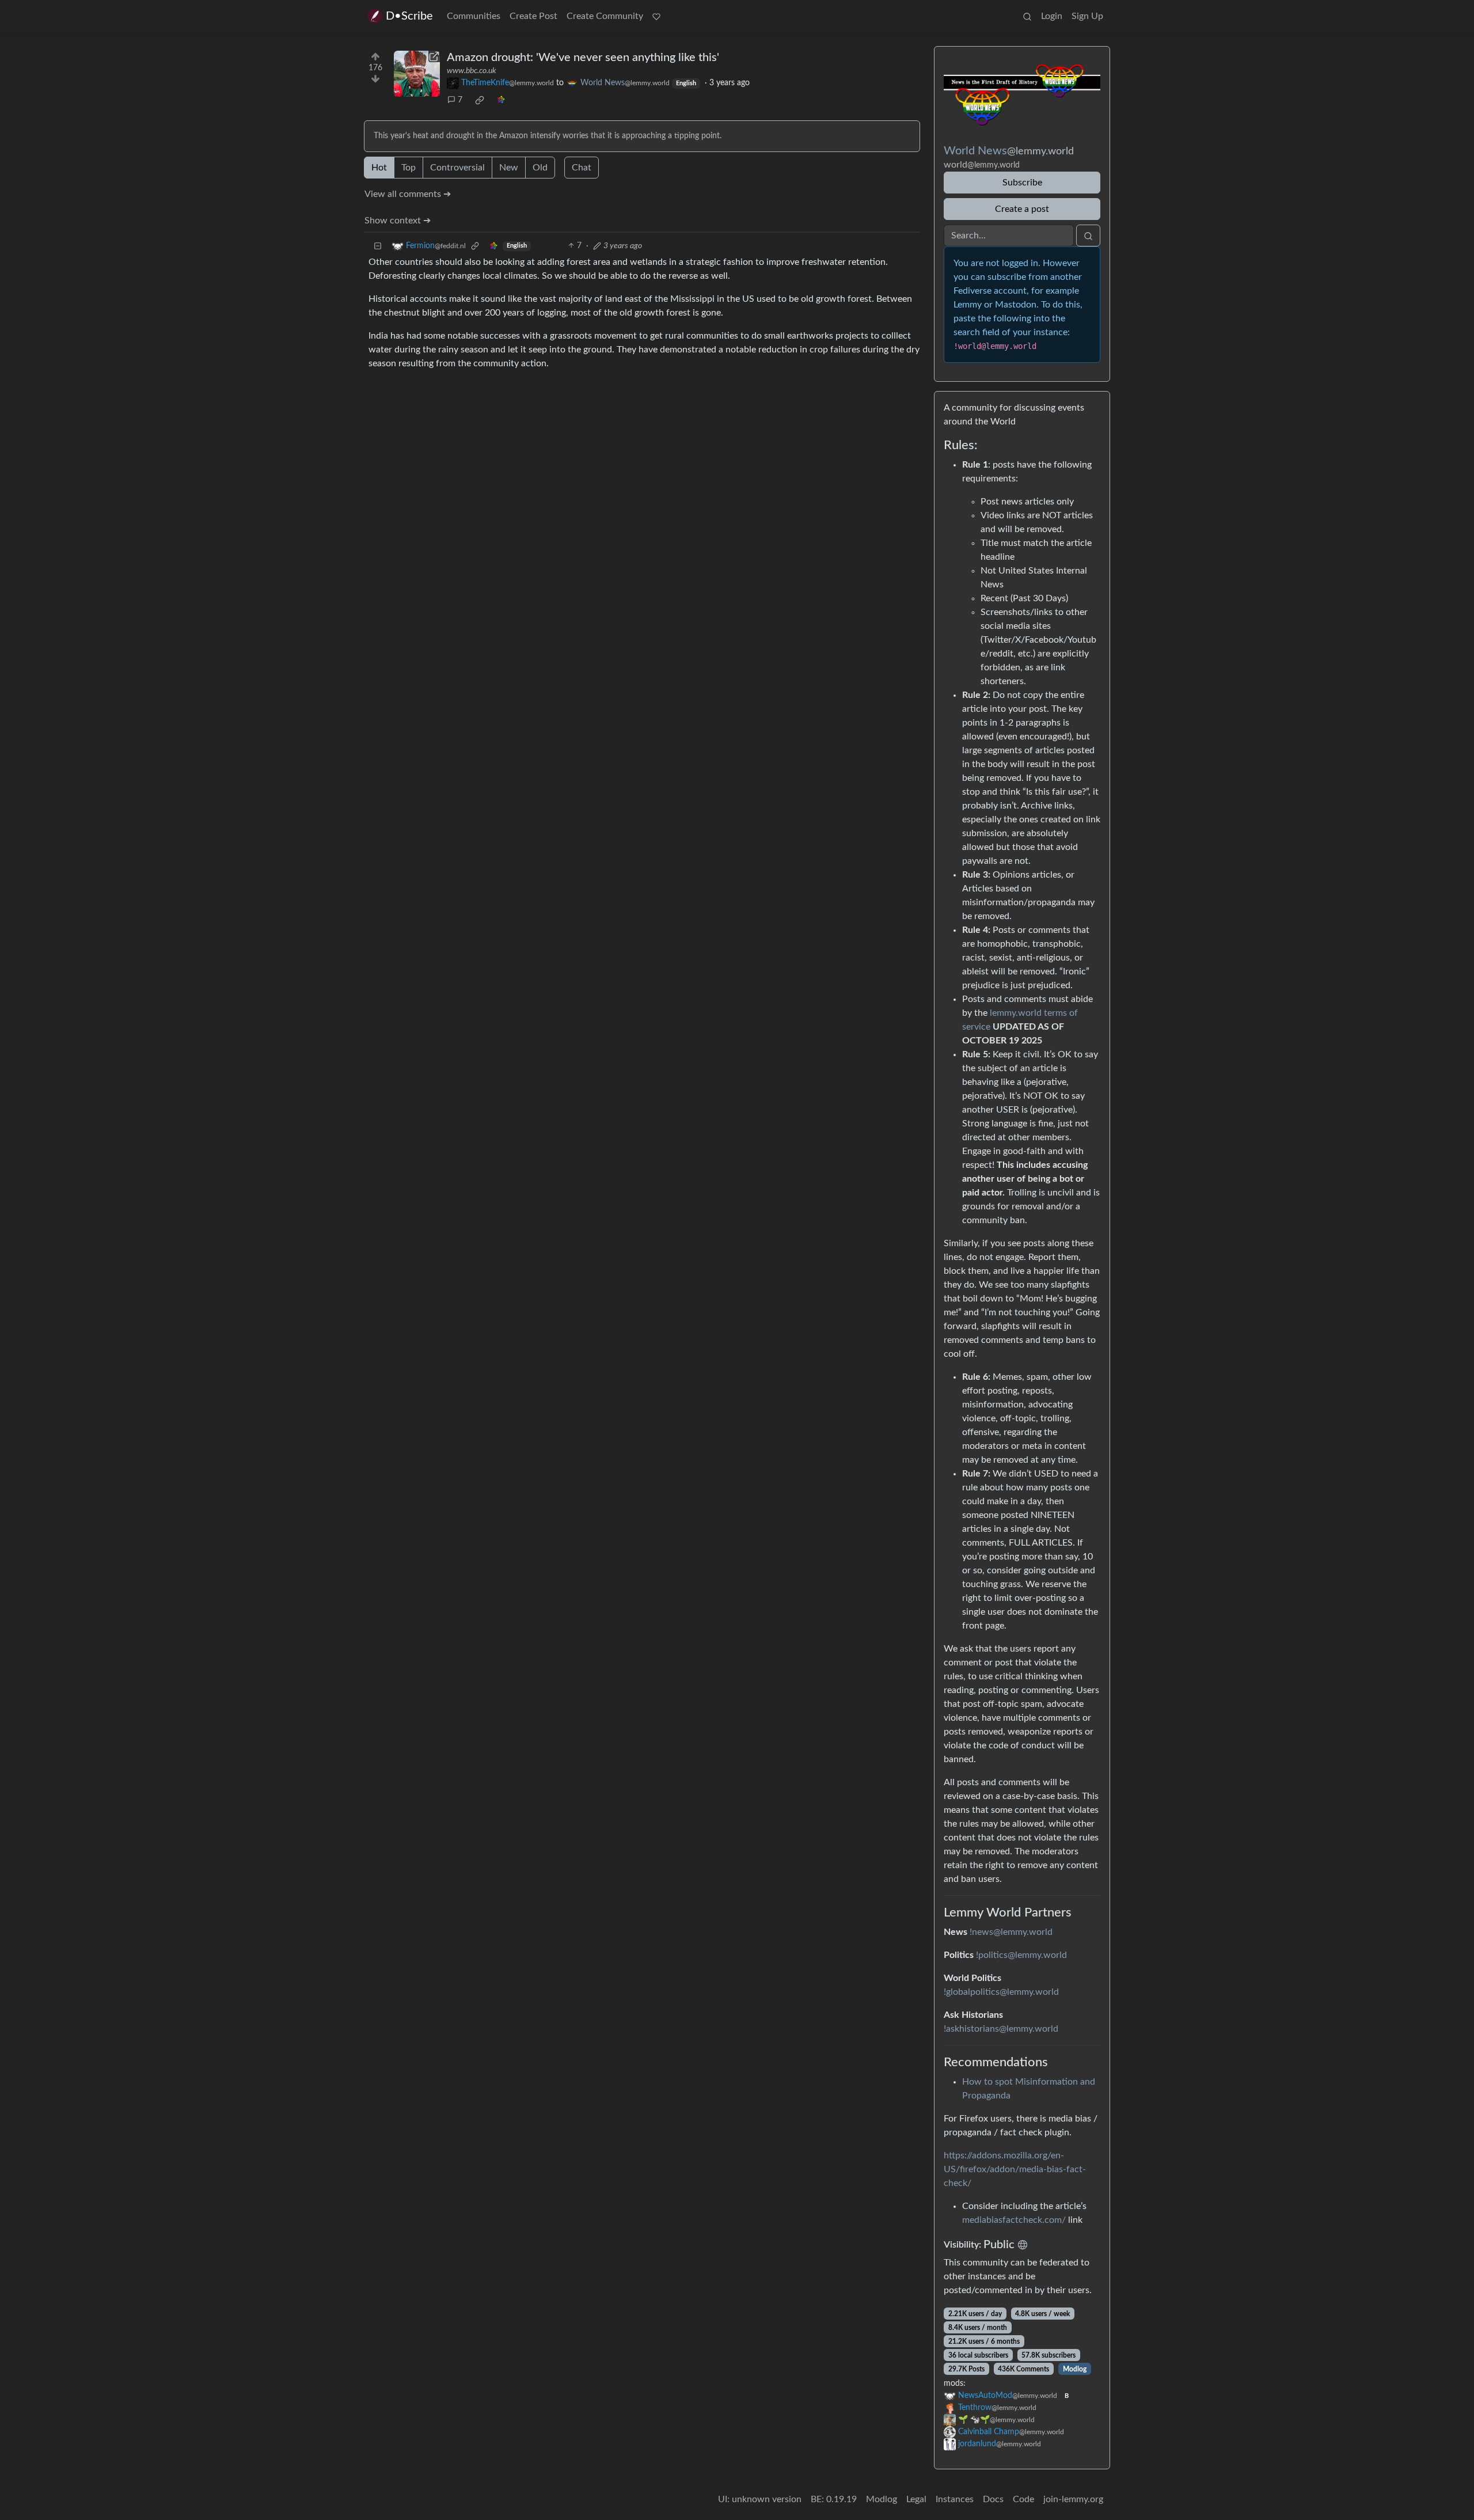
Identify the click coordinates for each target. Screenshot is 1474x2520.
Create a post (1022, 209)
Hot (379, 168)
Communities (474, 16)
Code (1023, 2499)
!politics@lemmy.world (1021, 1955)
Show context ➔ (398, 221)
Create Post (533, 16)
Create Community (605, 16)
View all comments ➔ (408, 194)
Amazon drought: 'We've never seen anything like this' (583, 58)
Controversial (457, 168)
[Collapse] (378, 246)
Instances (955, 2499)
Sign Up (1087, 16)
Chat (582, 168)
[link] (480, 100)
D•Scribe (409, 16)
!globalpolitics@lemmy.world (1001, 1992)
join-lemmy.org (1073, 2499)
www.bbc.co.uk (472, 71)
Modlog (1075, 2369)
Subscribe (1022, 183)
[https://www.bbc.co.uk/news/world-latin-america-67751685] (417, 74)
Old (540, 168)
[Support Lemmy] (656, 16)
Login (1052, 16)
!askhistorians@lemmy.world (1001, 2029)
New (509, 168)
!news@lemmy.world (1011, 1932)
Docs (993, 2499)
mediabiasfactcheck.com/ (1014, 2220)
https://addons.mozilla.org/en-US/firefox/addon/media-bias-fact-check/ (1015, 2169)
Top (409, 168)
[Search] (1027, 16)
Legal (916, 2499)
